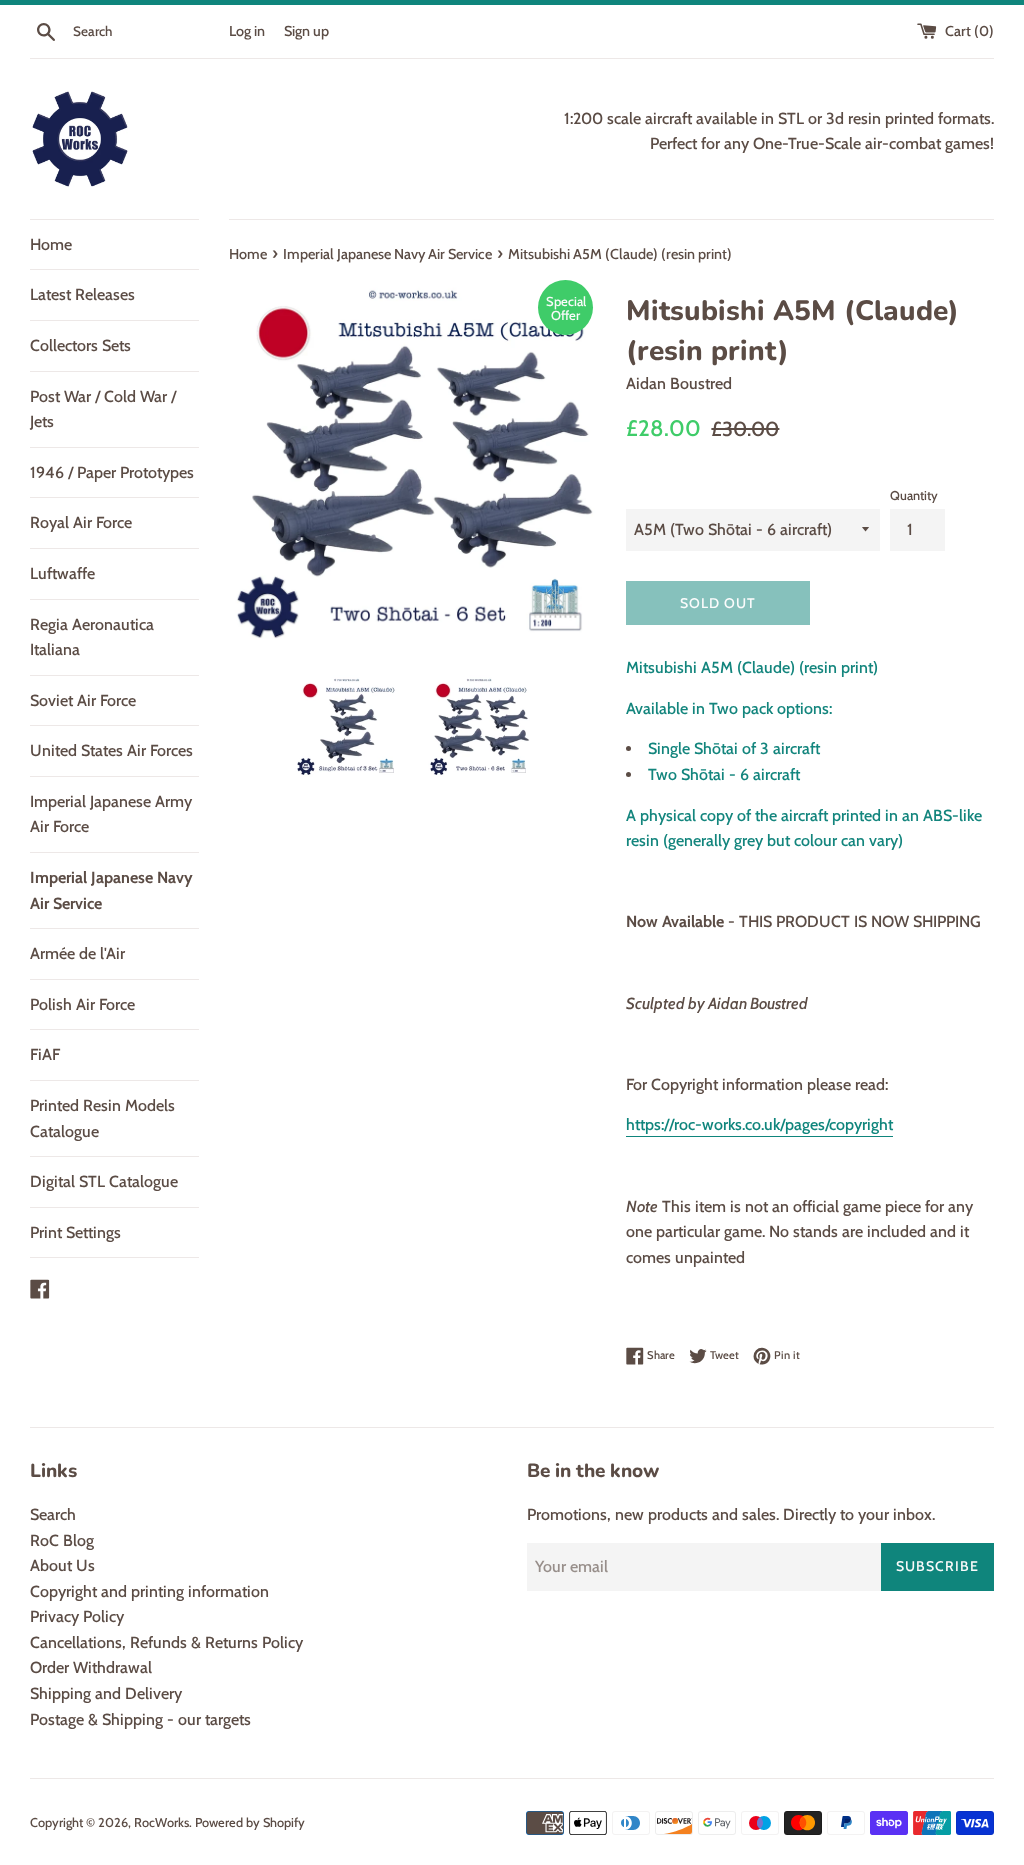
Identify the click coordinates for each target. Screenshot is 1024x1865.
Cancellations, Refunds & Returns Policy (166, 1642)
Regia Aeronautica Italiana (92, 637)
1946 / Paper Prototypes (112, 472)
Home (51, 244)
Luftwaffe (62, 573)
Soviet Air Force (83, 700)
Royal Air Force (81, 522)
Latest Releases (82, 294)
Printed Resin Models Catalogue (102, 1118)
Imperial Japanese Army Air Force (111, 814)
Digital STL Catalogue (104, 1181)
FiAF (45, 1054)
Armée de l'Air (77, 953)
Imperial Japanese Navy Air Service (111, 890)
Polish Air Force (82, 1004)
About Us (62, 1565)
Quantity (914, 495)
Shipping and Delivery (106, 1693)
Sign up (306, 31)
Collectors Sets (80, 345)
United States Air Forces (111, 750)
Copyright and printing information (149, 1591)
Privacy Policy (77, 1616)
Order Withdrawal (91, 1667)
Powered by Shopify (250, 1822)
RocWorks (161, 1822)
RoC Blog (62, 1540)
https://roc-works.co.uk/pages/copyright (759, 1124)
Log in (247, 31)
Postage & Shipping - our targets (140, 1719)
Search (53, 1514)
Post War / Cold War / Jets (103, 409)
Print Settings (75, 1232)
